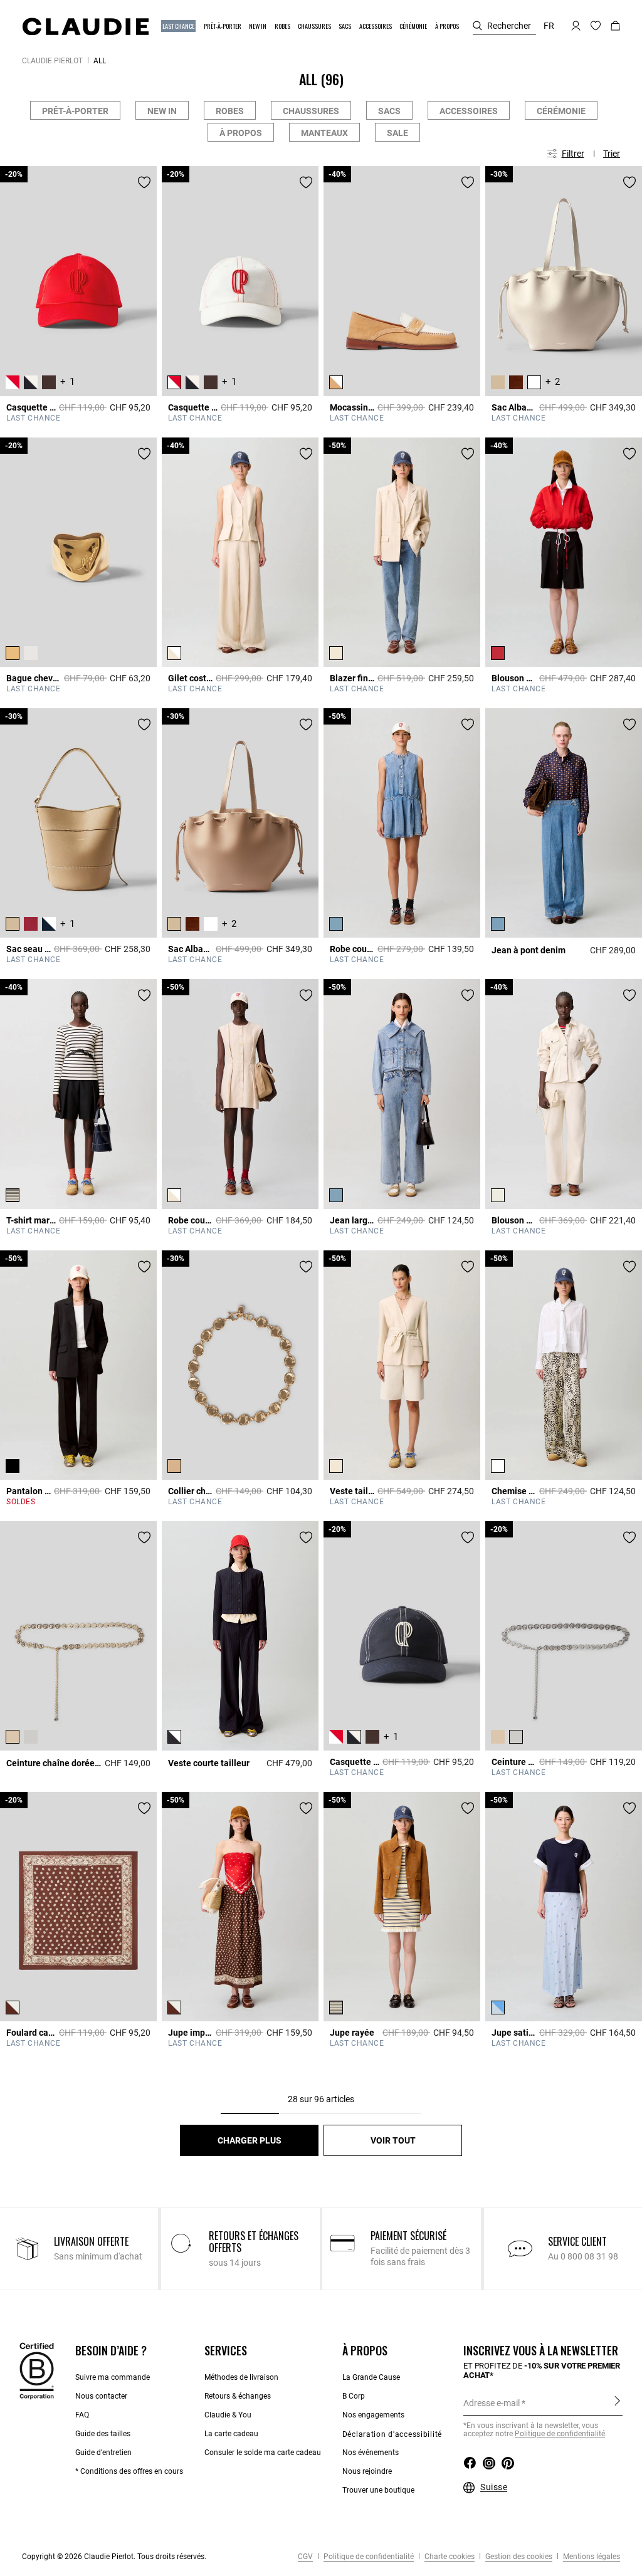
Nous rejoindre (367, 2471)
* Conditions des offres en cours (129, 2471)
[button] (179, 26)
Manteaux (324, 133)
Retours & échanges (238, 2396)
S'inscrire (617, 2402)
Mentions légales (591, 2557)
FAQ (82, 2415)
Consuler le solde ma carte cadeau (263, 2453)
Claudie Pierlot (52, 61)
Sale (397, 133)
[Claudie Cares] (37, 2370)
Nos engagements (373, 2415)
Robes (230, 111)
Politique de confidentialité (560, 2434)
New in (162, 111)
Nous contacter (101, 2396)
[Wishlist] (144, 182)
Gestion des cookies (518, 2557)
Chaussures (311, 111)
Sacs (389, 111)
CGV (305, 2557)
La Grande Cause (371, 2377)
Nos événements (371, 2453)
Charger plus (250, 2140)
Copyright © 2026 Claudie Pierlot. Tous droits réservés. (114, 2557)
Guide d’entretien (103, 2453)
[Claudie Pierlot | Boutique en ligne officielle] (85, 26)
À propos (241, 133)
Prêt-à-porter (75, 111)
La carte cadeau (231, 2434)
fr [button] (549, 26)
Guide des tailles (103, 2434)
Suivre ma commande (113, 2377)
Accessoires (469, 111)
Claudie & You (228, 2415)
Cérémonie (561, 111)
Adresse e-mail (492, 2403)
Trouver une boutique (378, 2490)
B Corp (354, 2396)
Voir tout (393, 2140)
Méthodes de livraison (241, 2377)
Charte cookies (449, 2557)
